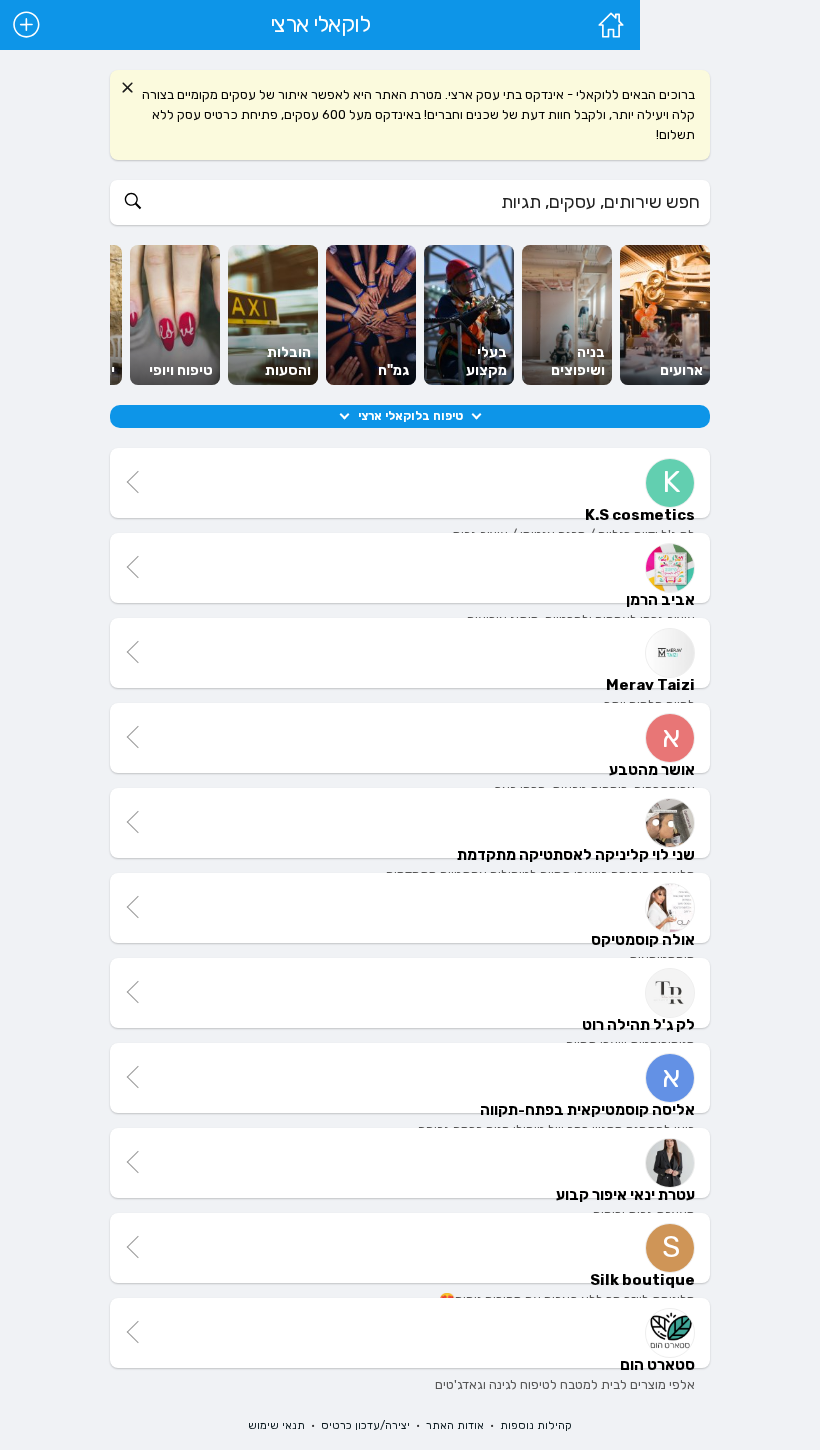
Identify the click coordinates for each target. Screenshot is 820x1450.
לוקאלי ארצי (320, 25)
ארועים (681, 370)
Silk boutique (642, 1280)
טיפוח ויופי (181, 370)
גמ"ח (393, 370)
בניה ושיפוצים (578, 361)
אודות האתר (455, 1425)
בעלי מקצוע (486, 361)
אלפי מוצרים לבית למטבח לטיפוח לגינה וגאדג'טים (565, 1384)
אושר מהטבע (652, 770)
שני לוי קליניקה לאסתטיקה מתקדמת (576, 855)
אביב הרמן (660, 600)
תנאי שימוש (276, 1425)
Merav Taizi (650, 685)
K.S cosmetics (640, 515)
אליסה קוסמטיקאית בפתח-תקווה (587, 1110)
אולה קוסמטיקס (643, 940)
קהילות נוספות (536, 1425)
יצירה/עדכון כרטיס (365, 1425)
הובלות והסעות (288, 361)
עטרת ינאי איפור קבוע (625, 1195)
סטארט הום (657, 1365)
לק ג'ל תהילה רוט (638, 1025)
